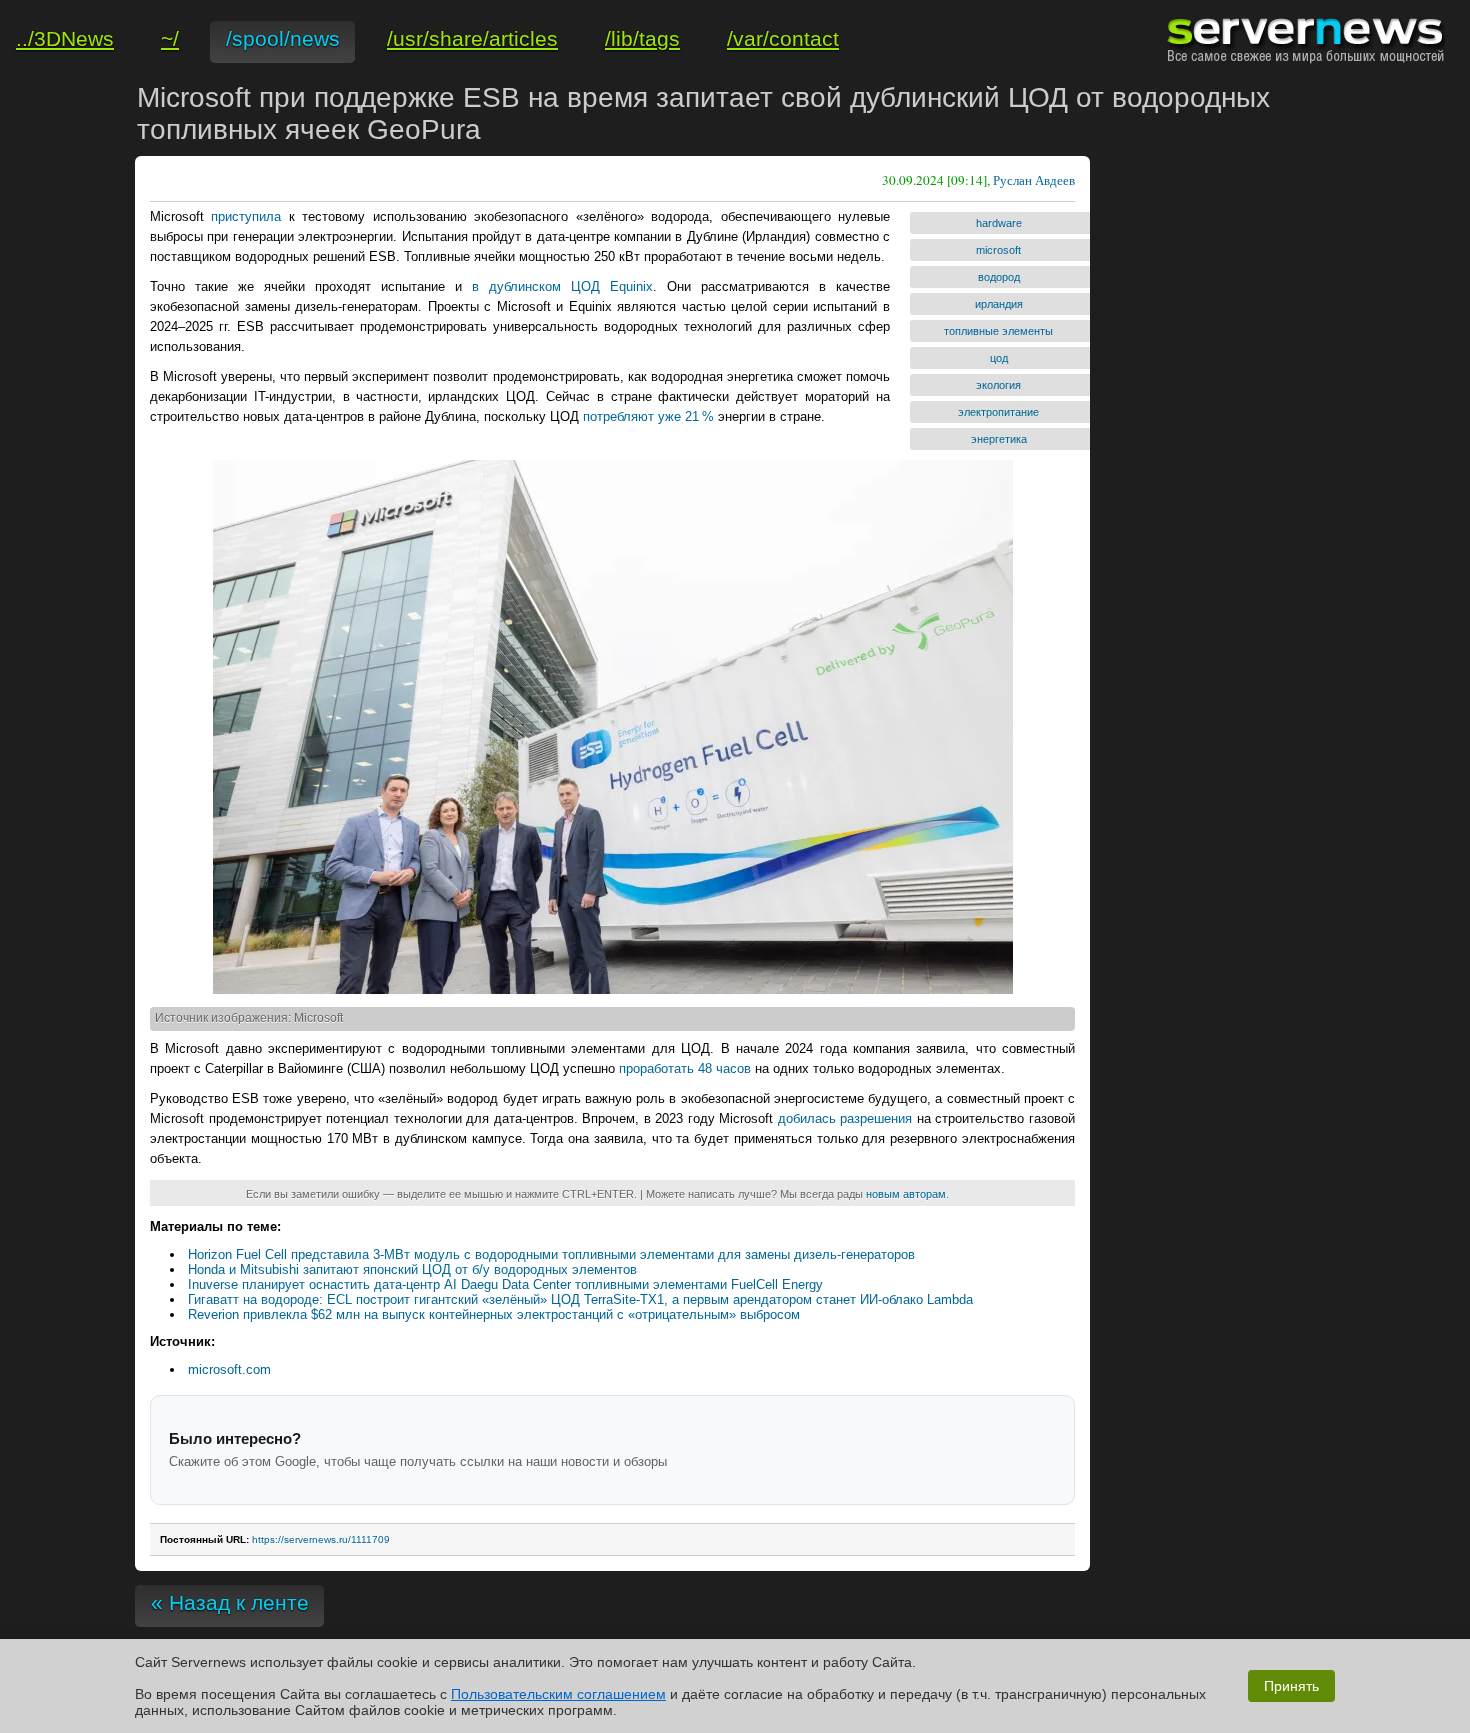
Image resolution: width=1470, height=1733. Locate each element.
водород (999, 277)
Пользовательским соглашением (558, 1694)
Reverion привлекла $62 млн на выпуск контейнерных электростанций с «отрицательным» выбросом (494, 1314)
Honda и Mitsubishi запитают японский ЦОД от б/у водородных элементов (412, 1269)
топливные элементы (998, 331)
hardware (999, 223)
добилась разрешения (845, 1118)
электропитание (998, 412)
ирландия (999, 304)
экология (998, 385)
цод (999, 358)
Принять (1291, 1686)
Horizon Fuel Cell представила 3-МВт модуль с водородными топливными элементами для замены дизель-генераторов (551, 1254)
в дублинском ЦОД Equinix (562, 286)
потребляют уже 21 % (648, 416)
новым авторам (906, 1194)
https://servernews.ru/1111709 (321, 1539)
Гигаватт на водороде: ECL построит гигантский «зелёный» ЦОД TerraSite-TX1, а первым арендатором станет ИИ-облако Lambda (580, 1299)
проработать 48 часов (685, 1068)
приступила (246, 216)
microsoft (998, 250)
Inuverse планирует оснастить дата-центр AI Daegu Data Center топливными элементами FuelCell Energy (505, 1284)
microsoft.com (229, 1369)
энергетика (999, 439)
